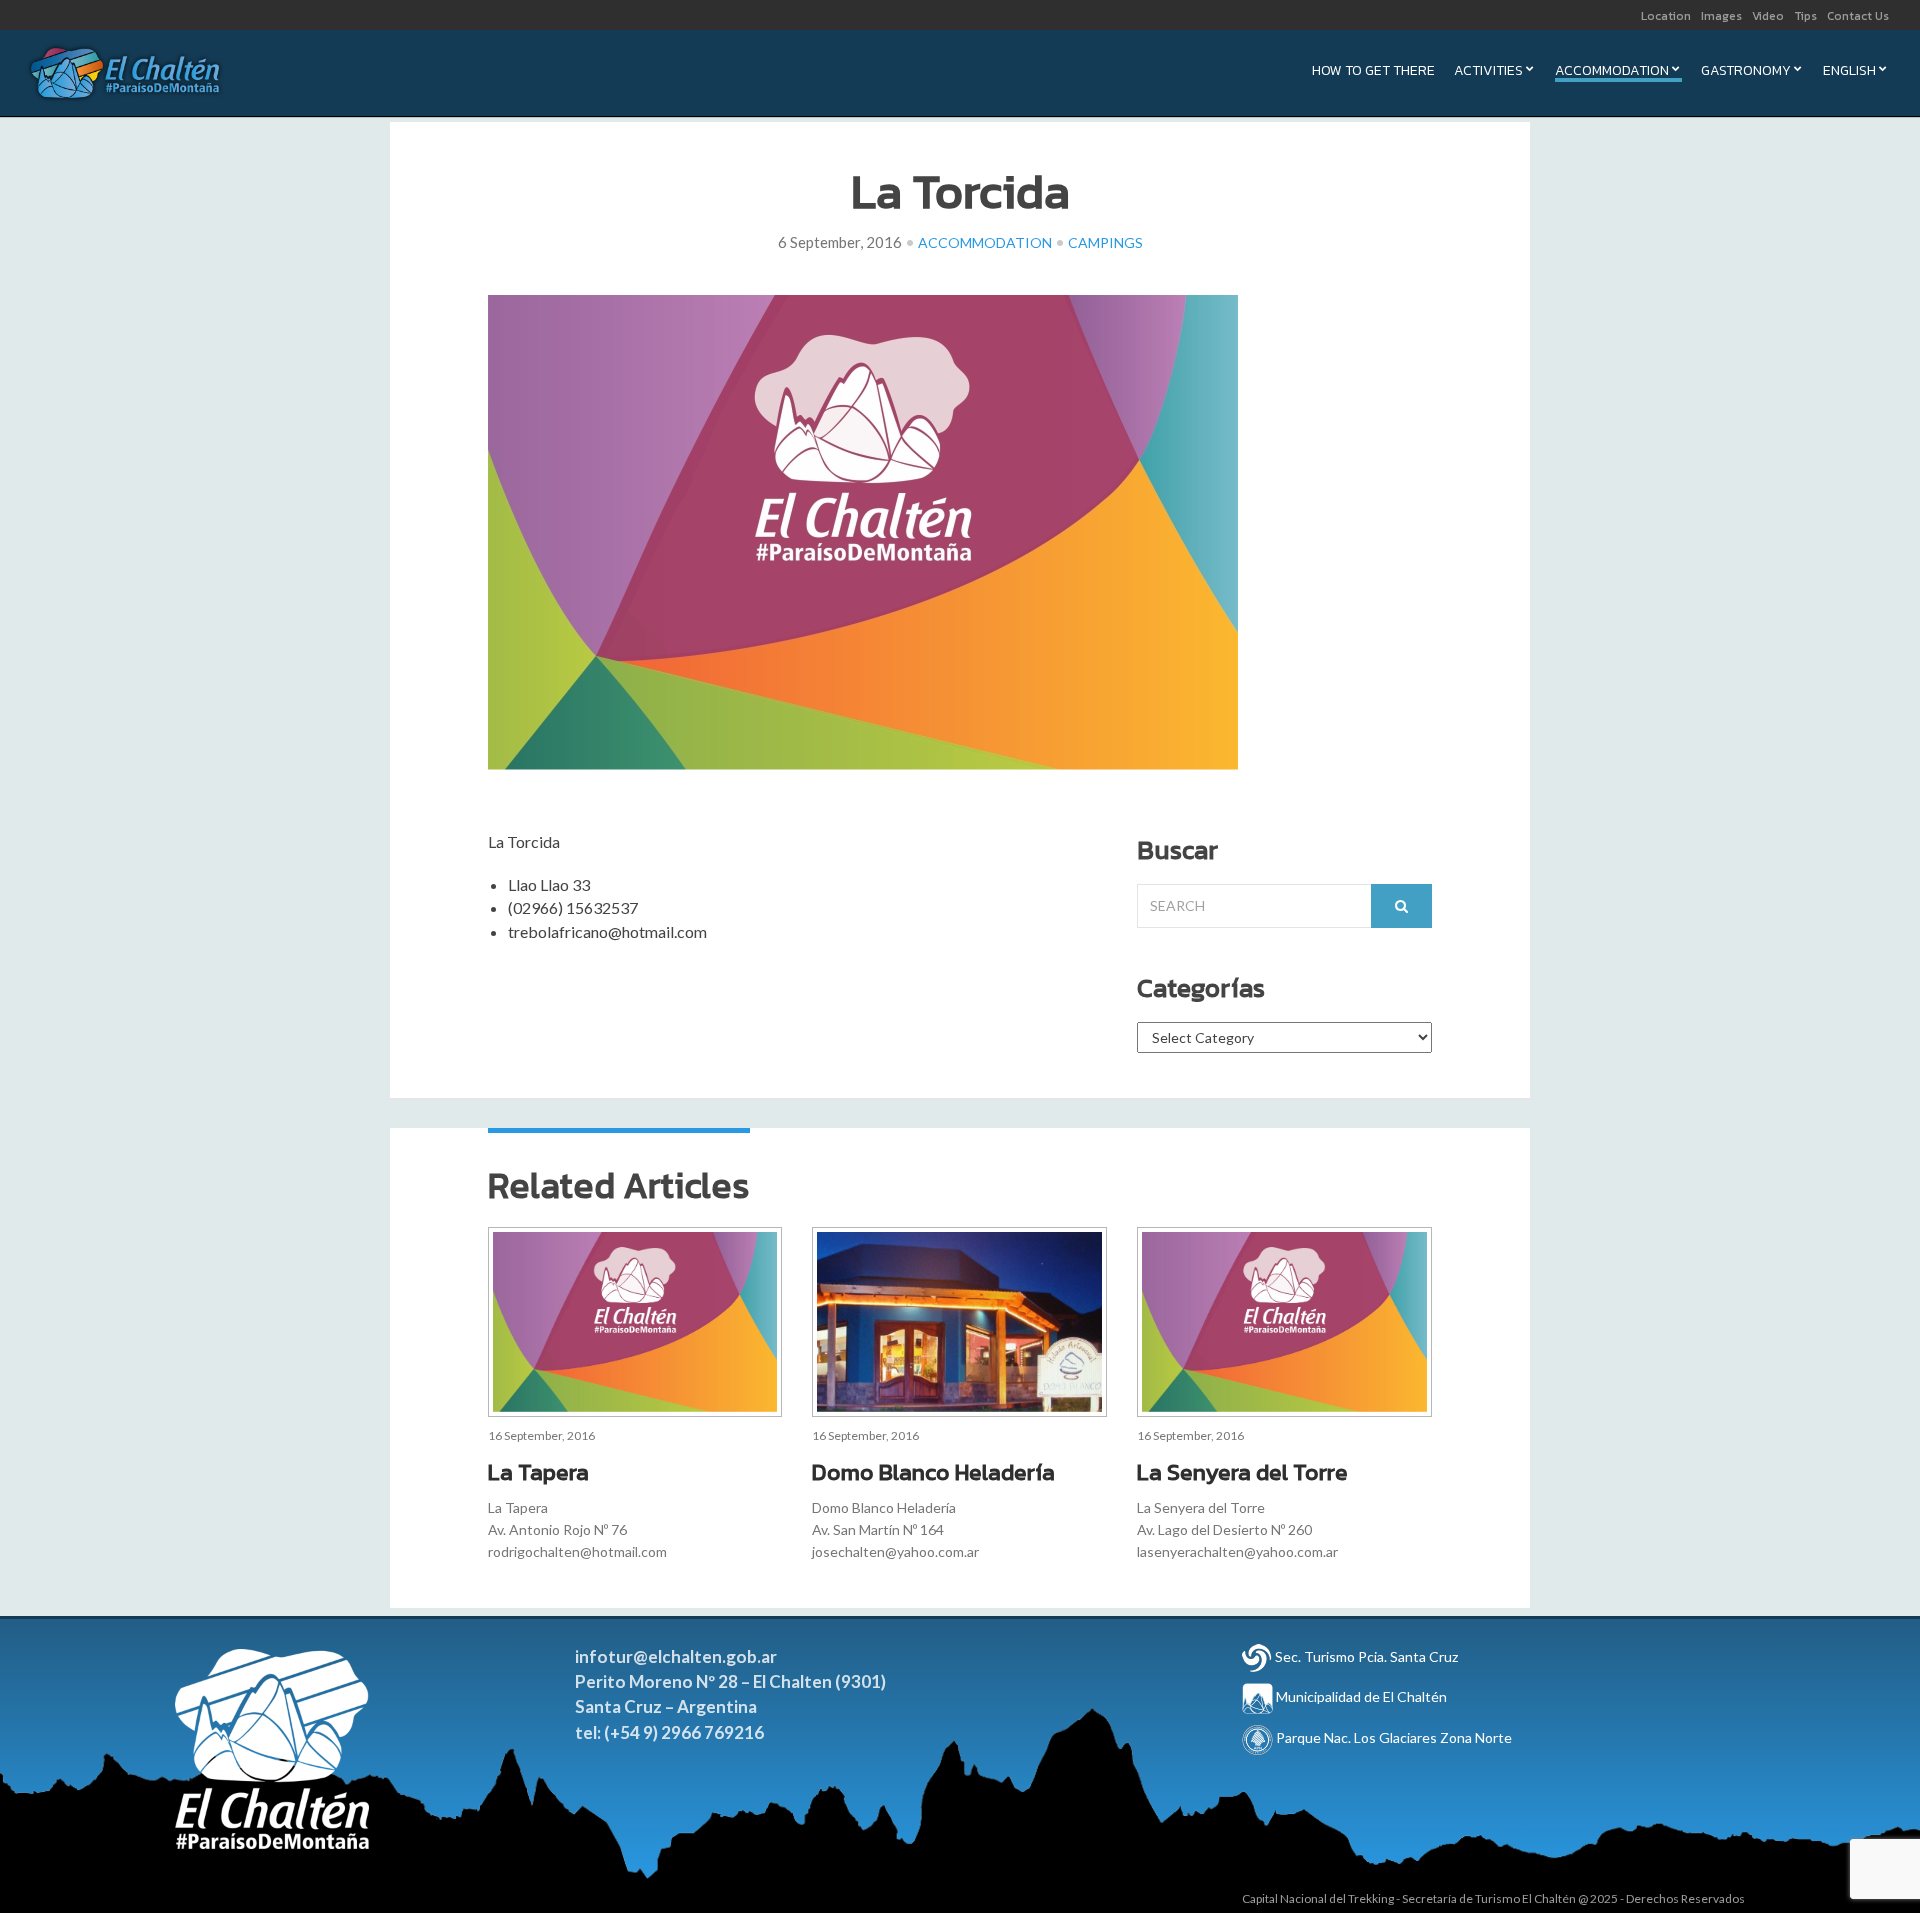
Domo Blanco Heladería (933, 1472)
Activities (1488, 72)
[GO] (1401, 906)
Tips (1805, 16)
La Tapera (538, 1472)
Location (1666, 16)
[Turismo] (1257, 1656)
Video (1768, 16)
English (1849, 72)
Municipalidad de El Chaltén (1360, 1696)
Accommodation (1612, 72)
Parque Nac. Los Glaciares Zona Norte (1392, 1737)
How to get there (1373, 72)
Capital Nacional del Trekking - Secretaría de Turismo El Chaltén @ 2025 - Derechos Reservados (1493, 1898)
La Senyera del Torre (1242, 1472)
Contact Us (1858, 16)
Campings (1105, 242)
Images (1721, 16)
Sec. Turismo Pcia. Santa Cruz (1366, 1656)
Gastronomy (1746, 72)
